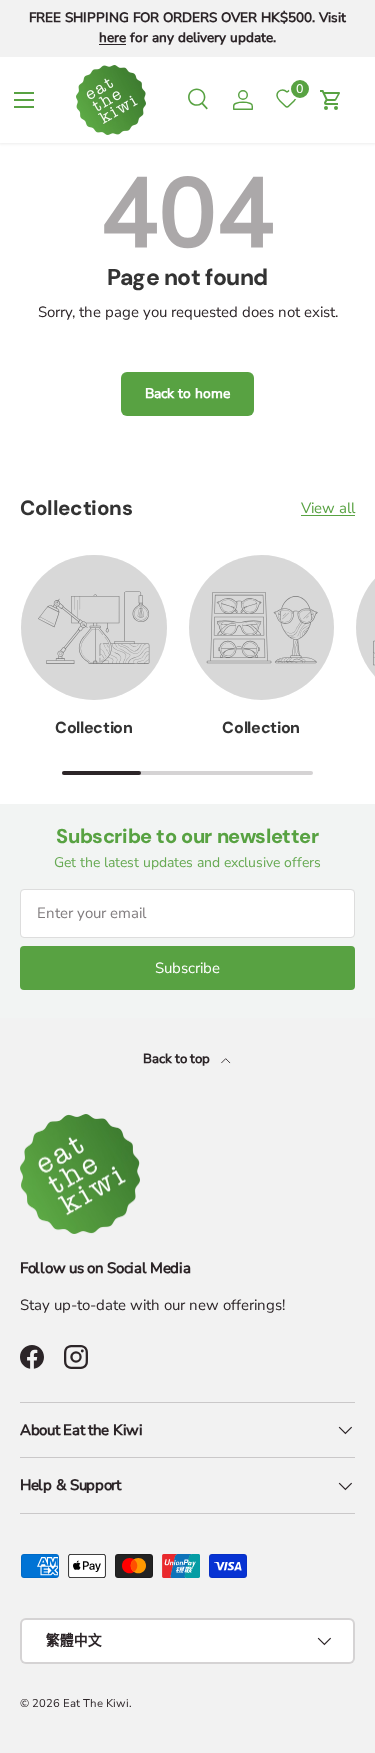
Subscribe (187, 968)
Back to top (178, 1059)
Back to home (187, 393)
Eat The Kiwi (96, 1703)
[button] (331, 100)
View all (328, 508)
